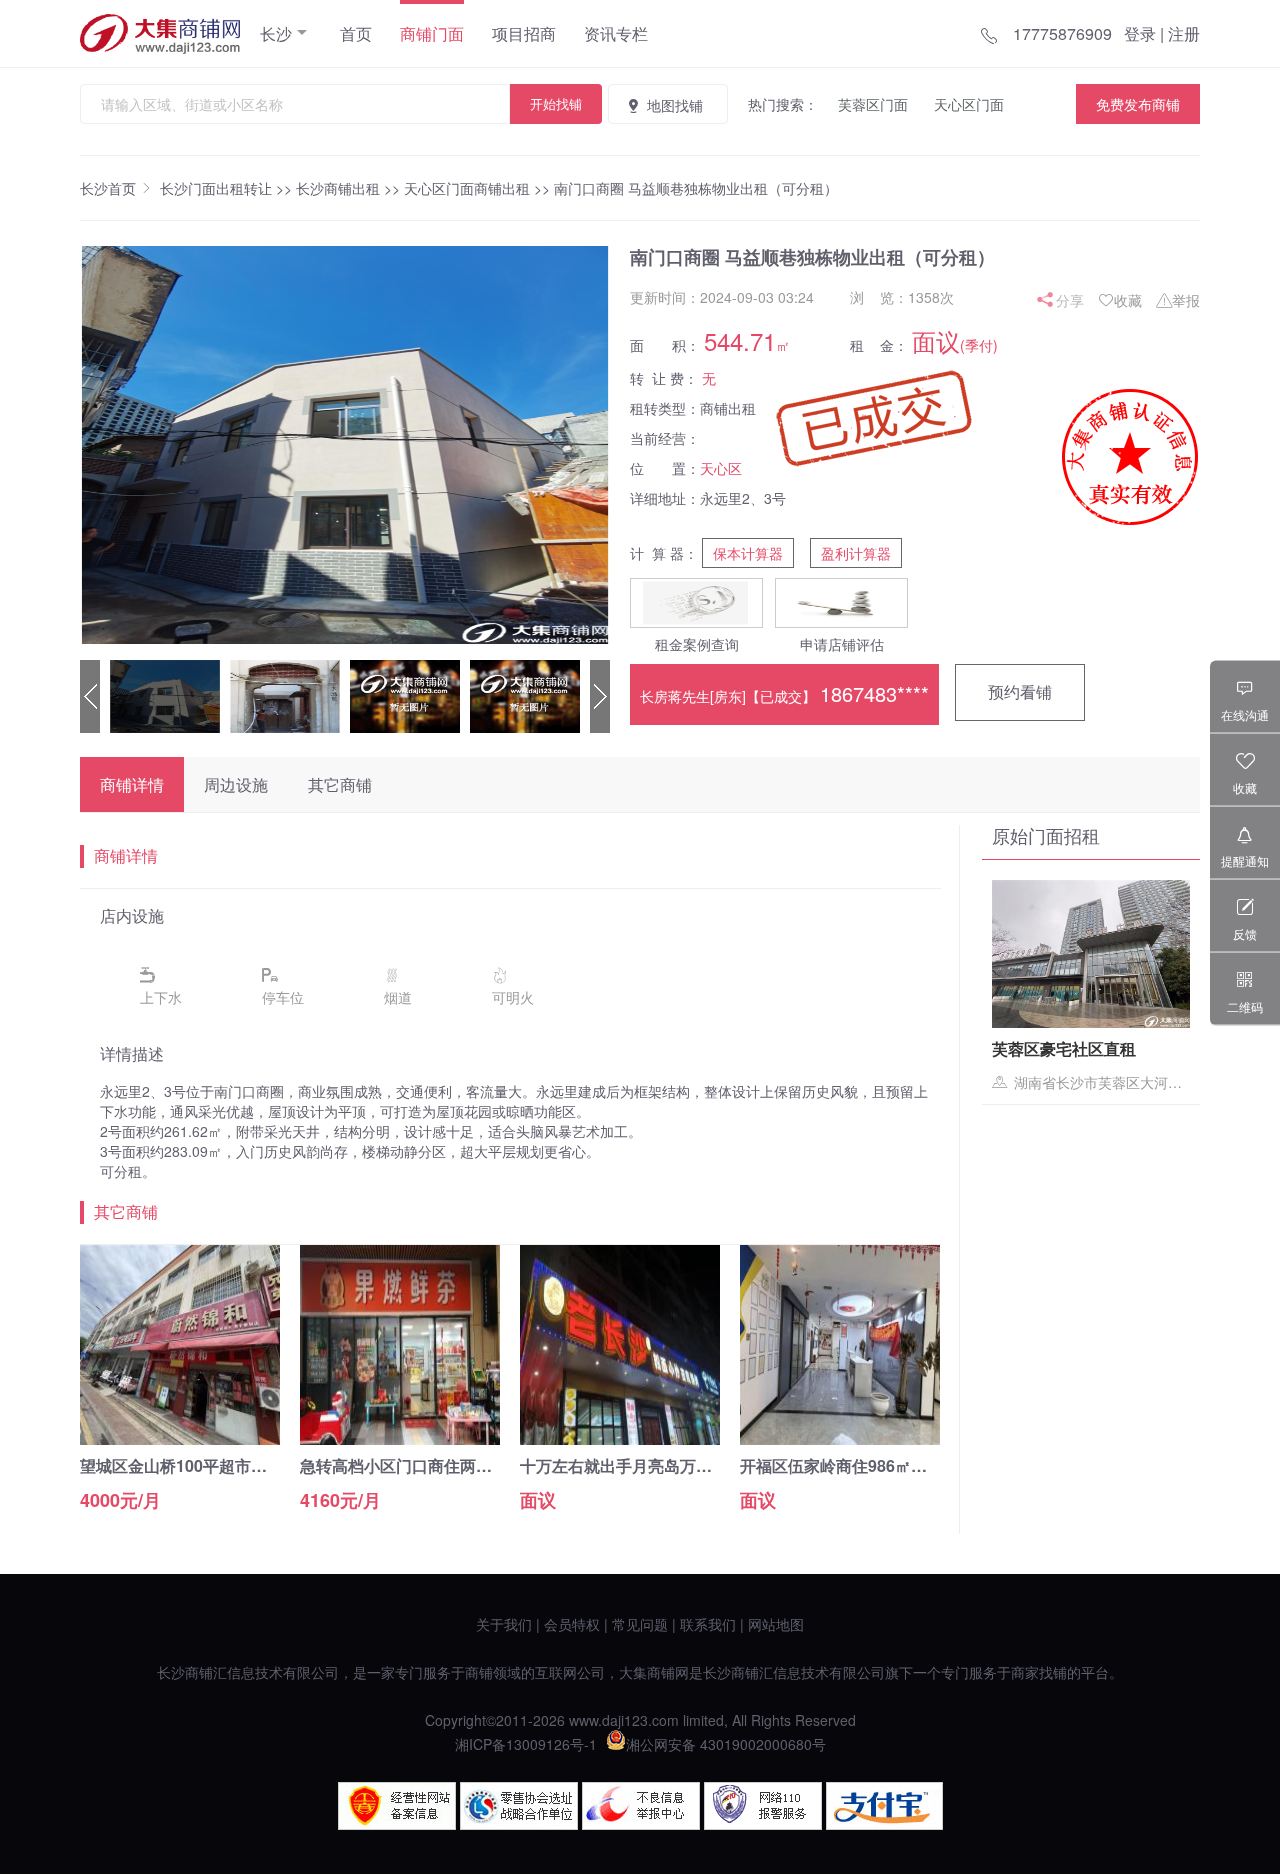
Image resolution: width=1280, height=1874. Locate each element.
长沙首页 (108, 188)
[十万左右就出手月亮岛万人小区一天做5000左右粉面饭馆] (620, 1439)
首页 (356, 33)
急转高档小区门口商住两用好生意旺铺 (436, 1465)
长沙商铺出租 (338, 188)
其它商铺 (340, 784)
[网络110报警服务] (763, 1824)
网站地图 (776, 1624)
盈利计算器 (856, 553)
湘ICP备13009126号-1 (526, 1744)
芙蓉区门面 (873, 104)
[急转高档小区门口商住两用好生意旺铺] (400, 1439)
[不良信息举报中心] (641, 1824)
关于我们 (504, 1624)
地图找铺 (675, 105)
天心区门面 (969, 104)
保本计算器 (748, 553)
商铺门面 (432, 33)
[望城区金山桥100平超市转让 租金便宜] (180, 1439)
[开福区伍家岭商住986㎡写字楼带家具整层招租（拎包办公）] (840, 1439)
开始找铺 (556, 103)
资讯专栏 (616, 33)
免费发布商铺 (1138, 104)
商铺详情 (132, 784)
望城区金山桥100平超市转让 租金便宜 (215, 1465)
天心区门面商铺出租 (467, 188)
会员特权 (572, 1624)
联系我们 (708, 1624)
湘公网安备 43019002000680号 (726, 1744)
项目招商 (524, 33)
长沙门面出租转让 (216, 188)
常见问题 (640, 1624)
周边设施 (236, 784)
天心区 (721, 468)
